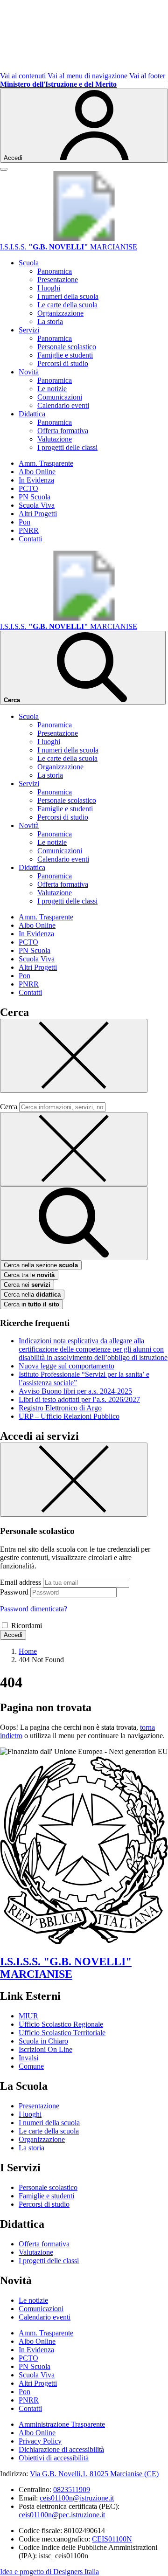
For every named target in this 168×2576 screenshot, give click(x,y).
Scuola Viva (37, 505)
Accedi (13, 1635)
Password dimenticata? (34, 1609)
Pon (24, 522)
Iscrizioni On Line (45, 2049)
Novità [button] (29, 372)
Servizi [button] (29, 330)
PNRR (29, 530)
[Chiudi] (74, 1056)
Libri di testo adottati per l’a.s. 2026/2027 (79, 1399)
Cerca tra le (29, 1275)
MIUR (28, 2016)
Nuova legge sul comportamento (66, 1366)
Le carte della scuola (67, 305)
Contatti (30, 539)
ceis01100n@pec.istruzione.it (62, 2515)
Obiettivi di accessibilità (54, 2458)
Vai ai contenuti (23, 76)
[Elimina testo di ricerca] (74, 1149)
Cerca (9, 1107)
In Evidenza (36, 480)
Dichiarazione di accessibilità (61, 2449)
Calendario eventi (63, 405)
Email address (21, 1582)
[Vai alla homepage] (84, 238)
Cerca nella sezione (41, 1265)
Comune (31, 2066)
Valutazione (55, 439)
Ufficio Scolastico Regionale (61, 2024)
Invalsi (28, 2058)
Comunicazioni (60, 397)
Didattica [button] (32, 414)
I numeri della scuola (68, 296)
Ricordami (27, 1626)
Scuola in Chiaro (43, 2041)
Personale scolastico (67, 347)
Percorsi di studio (63, 363)
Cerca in (31, 1304)
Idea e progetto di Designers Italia (49, 2572)
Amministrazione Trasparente (62, 2424)
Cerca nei (27, 1285)
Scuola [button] (29, 263)
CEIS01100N (112, 2539)
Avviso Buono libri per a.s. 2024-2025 (75, 1391)
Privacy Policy (40, 2441)
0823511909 (72, 2490)
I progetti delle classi (67, 447)
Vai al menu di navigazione (87, 76)
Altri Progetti (38, 514)
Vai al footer (147, 76)
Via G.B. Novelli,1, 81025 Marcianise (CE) (94, 2474)
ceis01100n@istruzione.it (77, 2498)
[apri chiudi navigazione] (4, 169)
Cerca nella (32, 1295)
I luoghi (49, 288)
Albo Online (37, 472)
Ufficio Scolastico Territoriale (62, 2033)
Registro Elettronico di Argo (60, 1408)
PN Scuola (35, 497)
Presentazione (58, 280)
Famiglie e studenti (65, 355)
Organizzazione (60, 313)
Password (14, 1592)
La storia (50, 321)
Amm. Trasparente (46, 463)
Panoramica (55, 271)
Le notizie (52, 389)
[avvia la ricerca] (74, 1223)
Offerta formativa (63, 431)
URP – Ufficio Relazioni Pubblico (69, 1416)
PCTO (28, 488)
